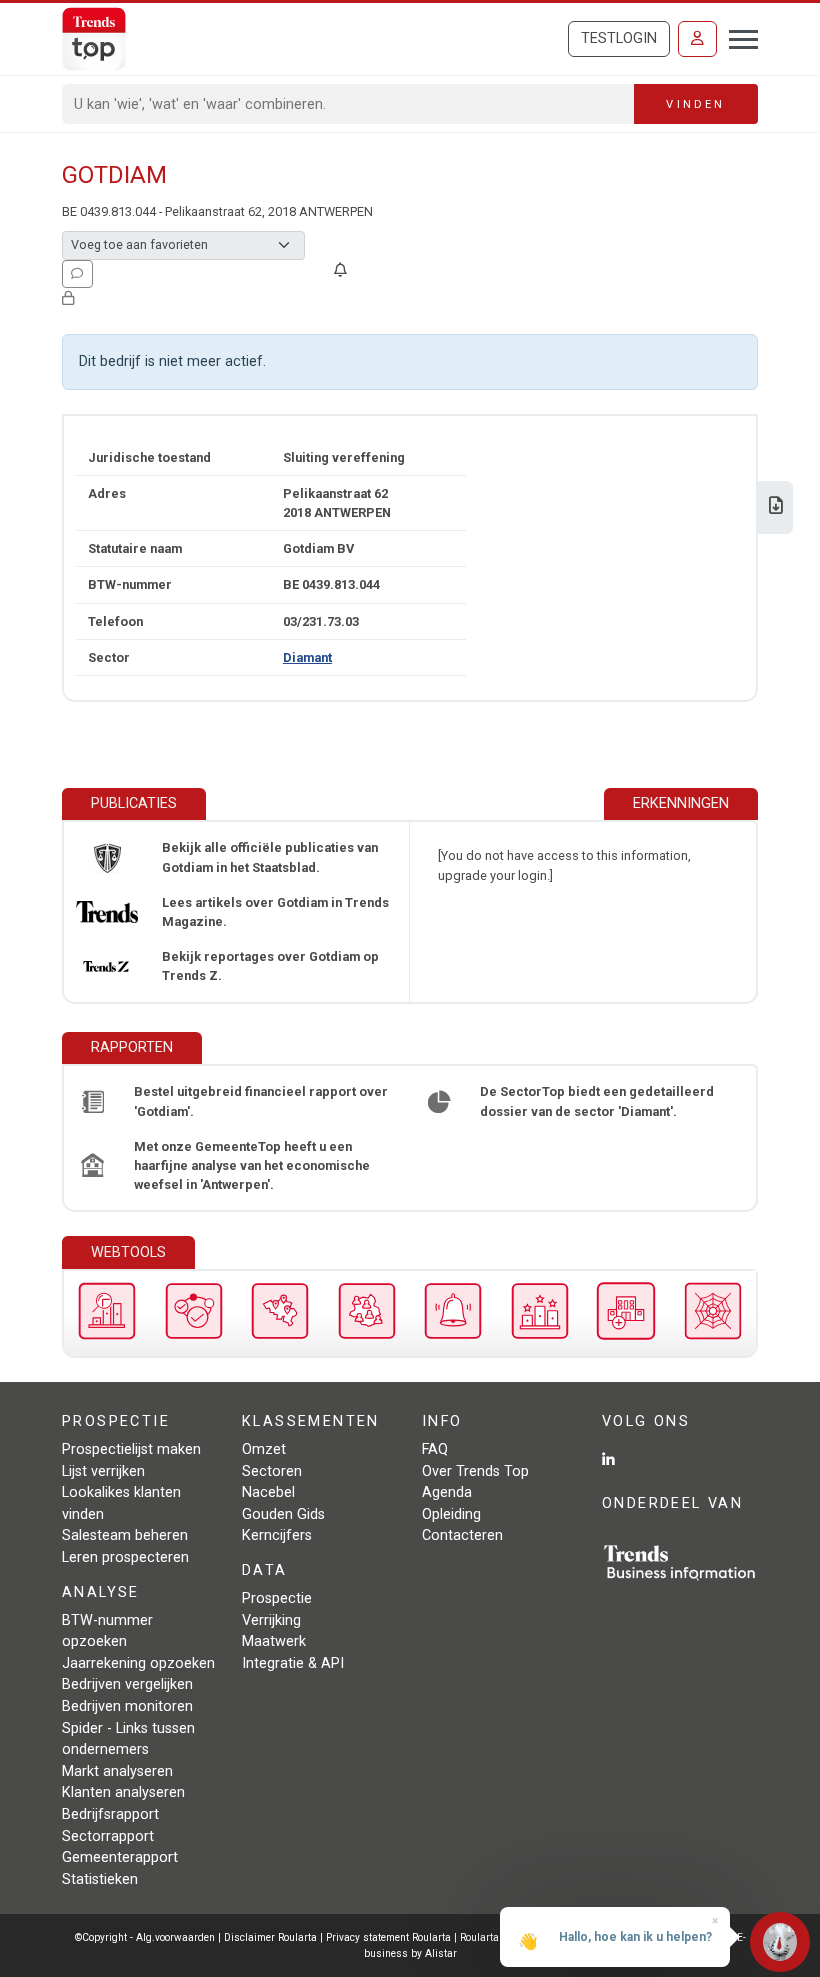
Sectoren (272, 1471)
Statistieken (100, 1879)
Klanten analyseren (123, 1792)
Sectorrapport (108, 1836)
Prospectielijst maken (131, 1449)
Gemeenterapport (120, 1857)
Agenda (447, 1492)
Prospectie (277, 1598)
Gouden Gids (283, 1514)
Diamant (307, 657)
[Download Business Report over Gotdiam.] (776, 507)
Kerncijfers (277, 1535)
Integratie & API (293, 1663)
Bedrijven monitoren (127, 1706)
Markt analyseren (117, 1771)
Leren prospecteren (125, 1557)
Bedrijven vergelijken (127, 1684)
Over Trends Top (475, 1471)
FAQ (435, 1449)
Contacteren (462, 1535)
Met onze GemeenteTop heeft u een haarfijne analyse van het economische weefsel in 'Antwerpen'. (252, 1165)
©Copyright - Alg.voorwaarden (145, 1937)
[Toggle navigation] (737, 37)
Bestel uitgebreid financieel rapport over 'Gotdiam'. (261, 1101)
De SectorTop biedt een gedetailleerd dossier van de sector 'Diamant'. (597, 1101)
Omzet (264, 1449)
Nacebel (268, 1492)
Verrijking (271, 1620)
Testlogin (619, 38)
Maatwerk (274, 1641)
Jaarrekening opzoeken (138, 1663)
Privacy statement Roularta (388, 1937)
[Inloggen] (697, 39)
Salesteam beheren (125, 1535)
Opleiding (451, 1514)
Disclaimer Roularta (270, 1937)
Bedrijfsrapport (110, 1814)
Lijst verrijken (103, 1471)
